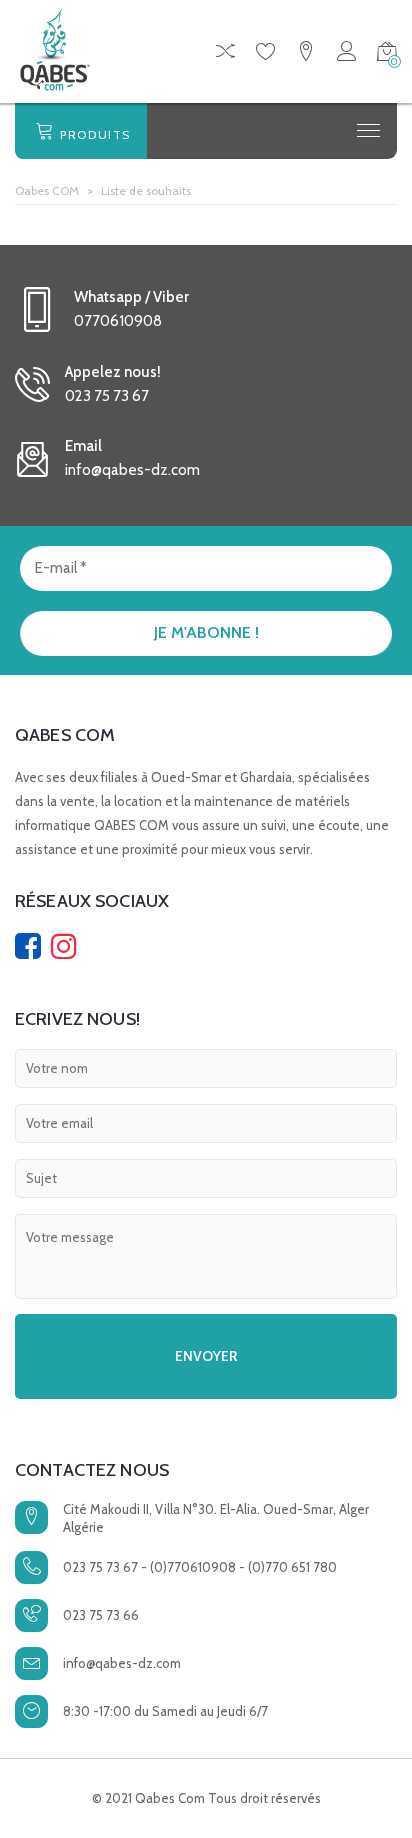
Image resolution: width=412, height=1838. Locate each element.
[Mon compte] (346, 54)
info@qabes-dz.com (122, 1663)
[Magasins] (306, 54)
